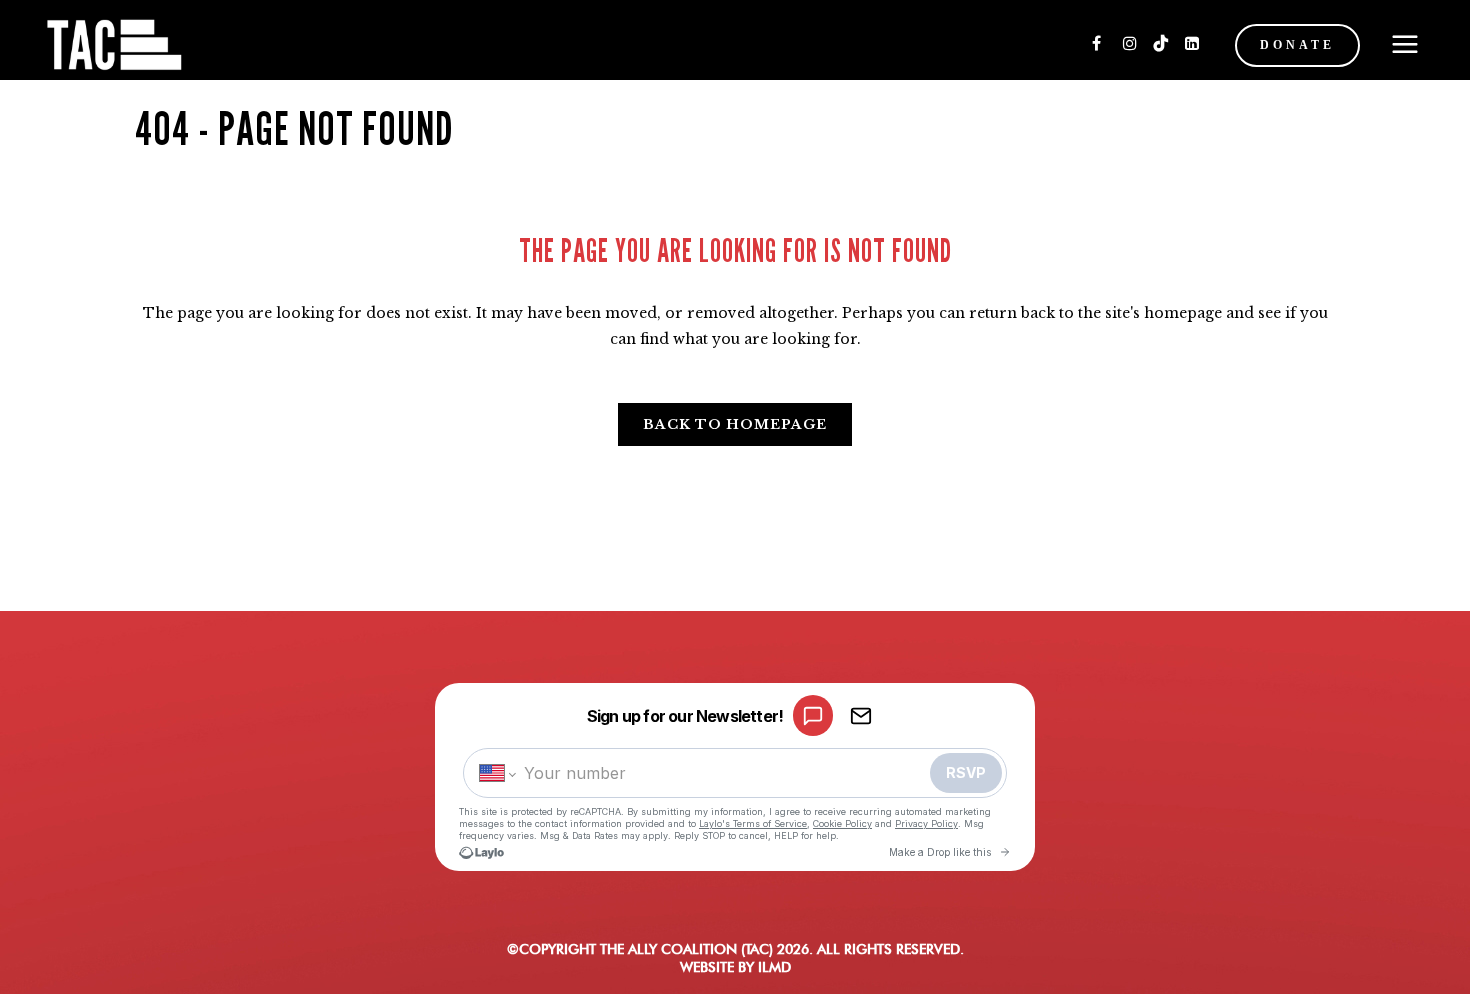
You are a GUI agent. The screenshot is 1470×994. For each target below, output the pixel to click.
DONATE (1297, 45)
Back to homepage (735, 424)
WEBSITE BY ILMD (735, 967)
